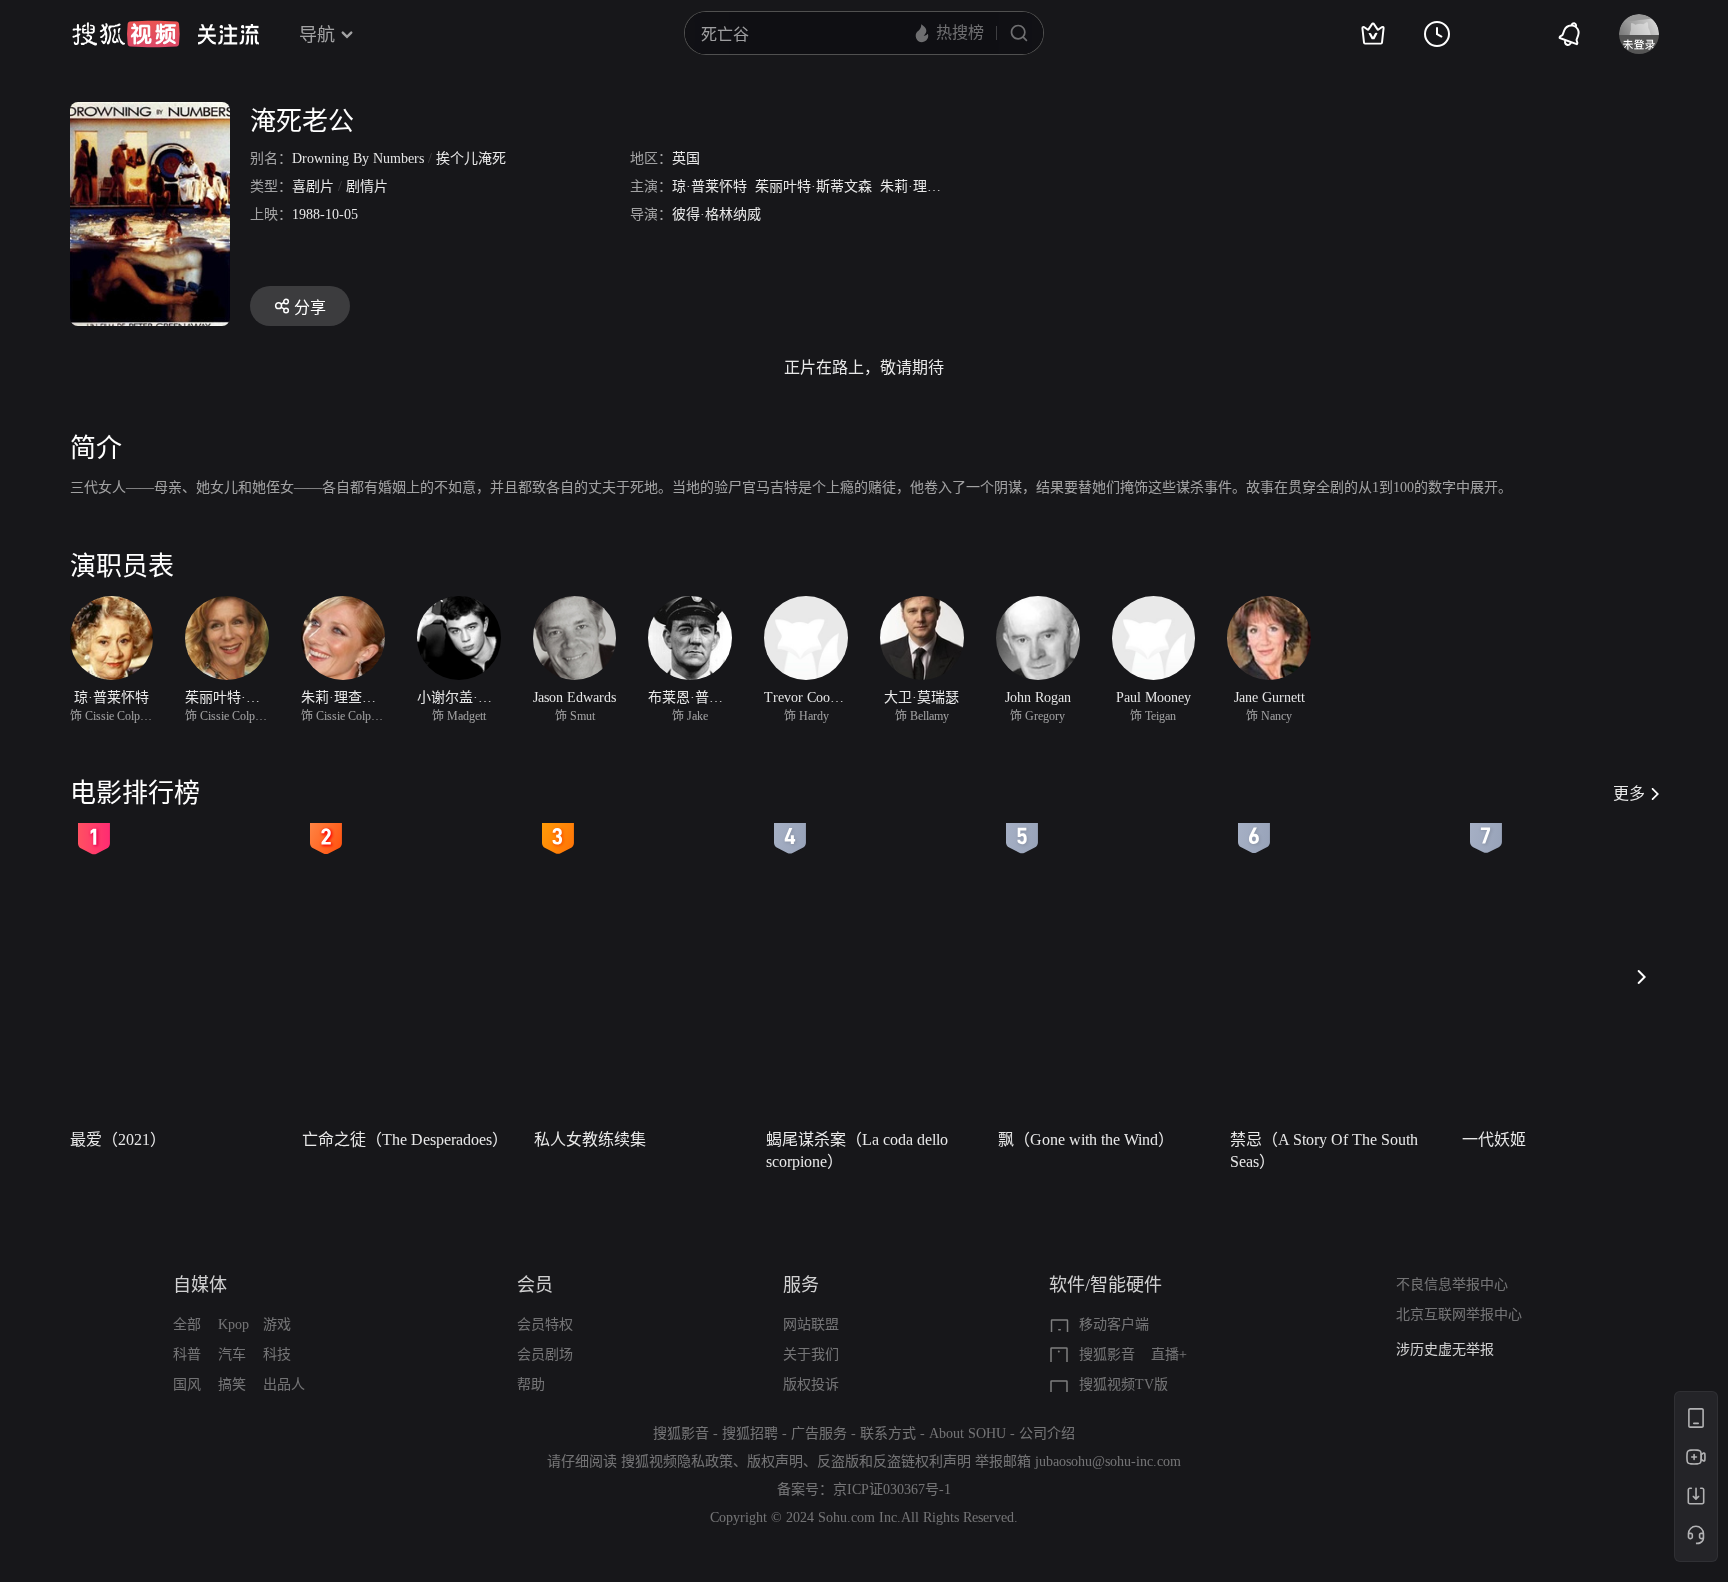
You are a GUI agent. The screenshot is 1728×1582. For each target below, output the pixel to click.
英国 (686, 158)
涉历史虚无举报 (1445, 1349)
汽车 (232, 1354)
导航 (317, 35)
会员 (535, 1285)
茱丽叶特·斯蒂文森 (813, 186)
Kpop (233, 1324)
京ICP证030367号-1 (892, 1489)
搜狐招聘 (750, 1433)
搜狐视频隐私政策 (677, 1461)
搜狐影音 (1107, 1354)
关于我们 (811, 1354)
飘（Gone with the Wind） (1086, 1139)
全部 (187, 1324)
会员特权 (545, 1324)
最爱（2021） (118, 1139)
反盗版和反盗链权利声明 (894, 1461)
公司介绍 (1047, 1433)
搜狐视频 (126, 34)
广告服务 (819, 1433)
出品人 (284, 1384)
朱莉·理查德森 (924, 186)
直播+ (1169, 1354)
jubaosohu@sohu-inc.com (1108, 1461)
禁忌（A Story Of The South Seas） (1324, 1150)
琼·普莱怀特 (709, 186)
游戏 (277, 1324)
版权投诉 (811, 1384)
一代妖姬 (1494, 1139)
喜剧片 (313, 186)
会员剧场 (545, 1354)
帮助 (531, 1384)
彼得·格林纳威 (716, 214)
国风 (187, 1384)
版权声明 (775, 1461)
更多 (1629, 793)
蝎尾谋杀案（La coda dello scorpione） (857, 1150)
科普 (187, 1354)
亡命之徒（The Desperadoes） (405, 1139)
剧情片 (367, 186)
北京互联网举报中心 (1459, 1314)
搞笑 (232, 1384)
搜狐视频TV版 (1123, 1384)
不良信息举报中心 (1452, 1284)
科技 (277, 1354)
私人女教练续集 (590, 1139)
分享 (310, 307)
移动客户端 (1114, 1324)
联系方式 (888, 1433)
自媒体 (200, 1285)
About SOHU (967, 1433)
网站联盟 (811, 1324)
